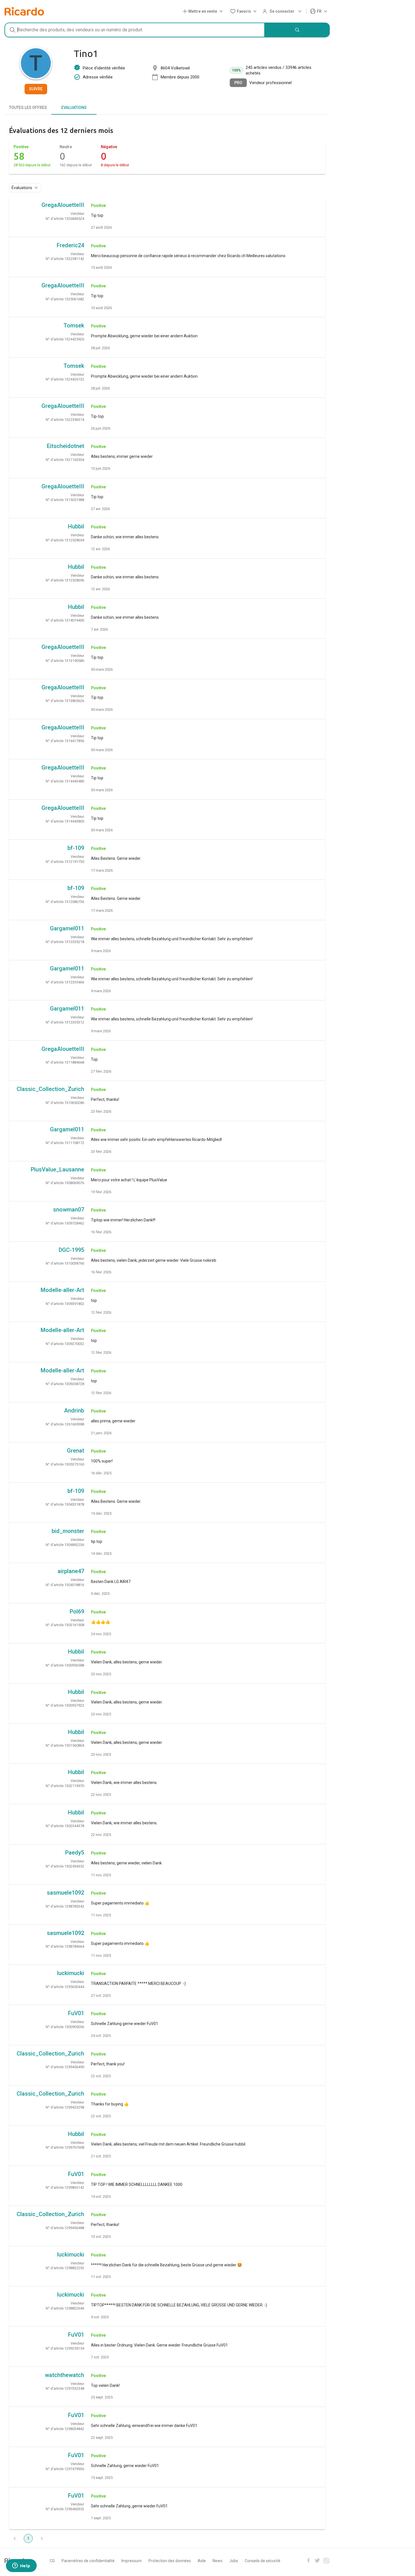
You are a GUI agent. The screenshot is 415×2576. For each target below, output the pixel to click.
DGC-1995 (71, 1250)
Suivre (36, 89)
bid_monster (68, 1531)
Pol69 (77, 1611)
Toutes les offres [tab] (28, 108)
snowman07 (69, 1210)
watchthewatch (65, 2375)
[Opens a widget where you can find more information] (21, 2566)
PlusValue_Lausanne (57, 1169)
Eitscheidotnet (65, 446)
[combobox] (135, 30)
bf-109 (76, 848)
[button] (204, 11)
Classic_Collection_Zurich (50, 1089)
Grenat (76, 1451)
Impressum (132, 2561)
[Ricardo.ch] (24, 11)
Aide (202, 2561)
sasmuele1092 (65, 1893)
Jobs (234, 2561)
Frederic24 (70, 245)
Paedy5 (75, 1853)
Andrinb (74, 1411)
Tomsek (74, 325)
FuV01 (76, 2013)
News (218, 2561)
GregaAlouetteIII (63, 205)
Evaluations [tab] (74, 108)
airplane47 (71, 1571)
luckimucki (71, 1973)
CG (52, 2561)
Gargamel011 (67, 928)
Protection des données (170, 2561)
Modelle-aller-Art (62, 1290)
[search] (297, 30)
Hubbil (76, 526)
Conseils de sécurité (263, 2561)
